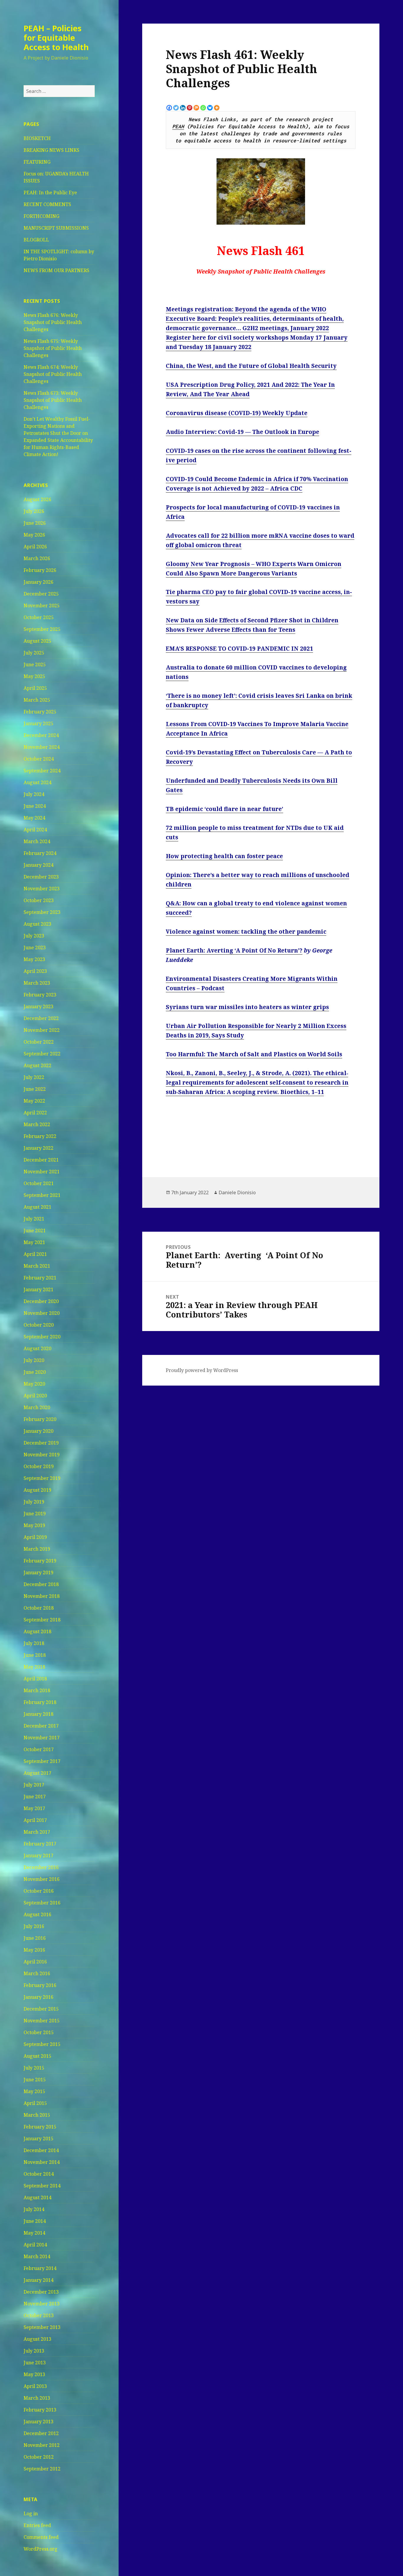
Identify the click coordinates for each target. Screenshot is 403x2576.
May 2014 (34, 2233)
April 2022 (35, 1113)
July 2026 (34, 511)
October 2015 (39, 2032)
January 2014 (39, 2280)
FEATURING (37, 162)
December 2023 (41, 877)
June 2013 (35, 2363)
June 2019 (35, 1514)
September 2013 (42, 2327)
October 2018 (39, 1608)
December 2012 (41, 2433)
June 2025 (35, 664)
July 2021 (34, 1219)
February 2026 (40, 570)
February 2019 (40, 1561)
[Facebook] (169, 108)
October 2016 (39, 1891)
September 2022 (42, 1054)
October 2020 (39, 1325)
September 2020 (42, 1337)
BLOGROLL (36, 240)
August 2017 (37, 1773)
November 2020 (42, 1313)
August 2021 (37, 1207)
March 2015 (37, 2115)
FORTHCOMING (41, 216)
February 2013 (40, 2410)
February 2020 (40, 1419)
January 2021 (39, 1289)
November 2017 (42, 1738)
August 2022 (37, 1065)
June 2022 (35, 1089)
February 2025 (40, 712)
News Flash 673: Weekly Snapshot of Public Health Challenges (53, 400)
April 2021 (35, 1254)
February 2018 (40, 1702)
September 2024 (42, 771)
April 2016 (35, 1962)
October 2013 (39, 2315)
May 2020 (34, 1384)
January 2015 (39, 2139)
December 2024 (41, 735)
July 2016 (34, 1926)
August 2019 (37, 1490)
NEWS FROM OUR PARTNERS (56, 270)
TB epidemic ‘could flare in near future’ (225, 809)
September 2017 (42, 1761)
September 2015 (42, 2044)
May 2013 (34, 2374)
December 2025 (41, 594)
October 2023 (39, 900)
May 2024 (34, 818)
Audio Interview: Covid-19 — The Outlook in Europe (243, 432)
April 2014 (35, 2245)
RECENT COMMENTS (47, 204)
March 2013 (37, 2398)
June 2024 (35, 806)
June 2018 (35, 1655)
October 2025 (39, 617)
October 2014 (39, 2174)
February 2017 (40, 1844)
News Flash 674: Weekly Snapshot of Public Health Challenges (53, 374)
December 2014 (41, 2150)
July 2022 (34, 1077)
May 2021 (34, 1242)
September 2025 (42, 629)
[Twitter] (176, 108)
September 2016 (42, 1903)
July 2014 (34, 2209)
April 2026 (35, 547)
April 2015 (35, 2103)
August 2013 (37, 2339)
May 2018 (34, 1667)
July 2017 (34, 1785)
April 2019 (35, 1537)
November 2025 (42, 606)
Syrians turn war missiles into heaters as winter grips (247, 1007)
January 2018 (39, 1714)
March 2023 (37, 983)
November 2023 (42, 889)
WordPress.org (41, 2549)
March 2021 (37, 1266)
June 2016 (35, 1938)
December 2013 (41, 2292)
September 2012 (42, 2469)
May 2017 (34, 1808)
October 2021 (39, 1183)
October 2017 (39, 1749)
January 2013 (39, 2422)
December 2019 (41, 1443)
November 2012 (42, 2445)
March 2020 (37, 1407)
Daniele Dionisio (237, 1192)
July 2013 (34, 2351)
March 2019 (37, 1549)
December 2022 (41, 1018)
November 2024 (42, 747)
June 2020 (35, 1372)
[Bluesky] (210, 108)
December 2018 (41, 1584)
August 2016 (37, 1914)
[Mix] (196, 108)
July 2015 (34, 2068)
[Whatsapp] (203, 108)
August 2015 (37, 2056)
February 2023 (40, 995)
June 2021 (35, 1231)
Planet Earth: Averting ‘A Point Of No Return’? (234, 950)
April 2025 (35, 688)
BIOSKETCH (37, 138)
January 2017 (39, 1855)
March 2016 (37, 1973)
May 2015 (34, 2091)
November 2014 (42, 2162)
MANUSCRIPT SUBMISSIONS (56, 228)
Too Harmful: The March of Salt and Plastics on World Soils (254, 1054)
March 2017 (37, 1832)
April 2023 (35, 971)
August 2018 (37, 1631)
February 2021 (40, 1278)
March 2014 (37, 2256)
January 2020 (39, 1431)
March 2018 (37, 1690)
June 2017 (35, 1797)
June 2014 (35, 2221)
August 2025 (37, 641)
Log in (31, 2514)
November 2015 (42, 2021)
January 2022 (39, 1148)
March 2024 (37, 841)
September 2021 (42, 1195)
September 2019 (42, 1478)
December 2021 (41, 1160)
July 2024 (34, 794)
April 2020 (35, 1396)
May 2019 (34, 1525)
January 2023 (39, 1006)
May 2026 (34, 535)
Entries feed (37, 2525)
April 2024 (35, 830)
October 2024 (39, 759)
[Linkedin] (183, 108)
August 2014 (37, 2197)
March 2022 (37, 1124)
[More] (217, 108)
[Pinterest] (190, 108)
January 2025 (39, 723)
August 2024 (37, 782)
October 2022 (39, 1042)
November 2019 (42, 1455)
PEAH (178, 126)
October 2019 (39, 1466)
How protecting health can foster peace (224, 856)
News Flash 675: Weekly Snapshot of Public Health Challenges (53, 348)
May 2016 (34, 1950)
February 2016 (40, 1985)
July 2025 (34, 653)
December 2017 (41, 1726)
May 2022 (34, 1101)
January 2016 (39, 1997)
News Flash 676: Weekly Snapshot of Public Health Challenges (53, 322)
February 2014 (40, 2268)
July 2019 (34, 1502)
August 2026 (37, 499)
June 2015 (35, 2080)
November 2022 (42, 1030)
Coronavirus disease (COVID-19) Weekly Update (237, 413)
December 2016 (41, 1867)
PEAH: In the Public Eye (50, 193)
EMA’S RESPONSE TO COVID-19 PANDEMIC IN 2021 (239, 649)
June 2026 (35, 523)
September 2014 (42, 2186)
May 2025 (34, 676)
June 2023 (35, 948)
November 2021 (42, 1172)
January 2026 (39, 582)
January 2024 (39, 865)
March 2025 (37, 700)
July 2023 (34, 936)
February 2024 (40, 853)
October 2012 (39, 2457)
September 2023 (42, 912)
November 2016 (42, 1879)
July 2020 (34, 1360)
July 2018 (34, 1643)
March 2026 (37, 558)
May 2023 (34, 959)
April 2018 (35, 1679)
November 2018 (42, 1596)
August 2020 (37, 1348)
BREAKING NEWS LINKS (51, 150)
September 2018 (42, 1620)
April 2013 (35, 2386)
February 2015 (40, 2127)
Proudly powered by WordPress (202, 1370)
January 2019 (39, 1572)
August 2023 (37, 924)
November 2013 (42, 2304)
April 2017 (35, 1820)
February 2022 (40, 1136)
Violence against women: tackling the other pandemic (246, 932)
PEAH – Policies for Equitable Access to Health (56, 38)
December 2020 (41, 1301)
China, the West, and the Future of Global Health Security (251, 366)
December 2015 (41, 2009)
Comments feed (41, 2537)
